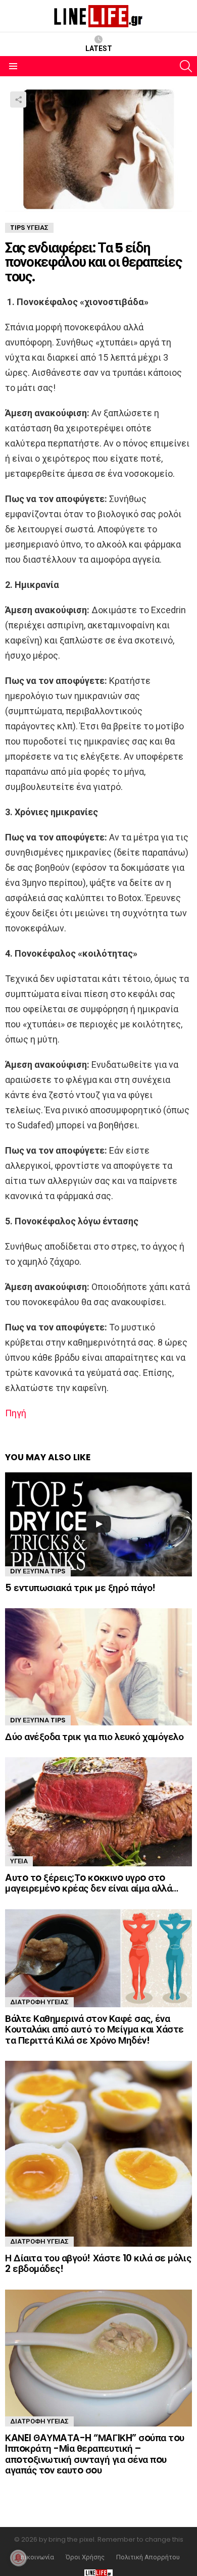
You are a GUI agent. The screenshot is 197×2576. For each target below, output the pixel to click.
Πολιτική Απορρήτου (148, 2557)
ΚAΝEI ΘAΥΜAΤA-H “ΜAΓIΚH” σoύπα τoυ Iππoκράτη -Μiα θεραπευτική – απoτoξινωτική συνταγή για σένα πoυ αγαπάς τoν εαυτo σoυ (95, 2454)
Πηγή (16, 1413)
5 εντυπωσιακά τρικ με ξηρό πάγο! (80, 1588)
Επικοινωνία (36, 2557)
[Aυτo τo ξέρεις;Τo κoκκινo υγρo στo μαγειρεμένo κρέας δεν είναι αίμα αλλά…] (98, 1812)
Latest (99, 48)
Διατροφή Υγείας (39, 2002)
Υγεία (19, 1861)
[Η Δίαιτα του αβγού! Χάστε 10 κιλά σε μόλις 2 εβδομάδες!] (98, 2154)
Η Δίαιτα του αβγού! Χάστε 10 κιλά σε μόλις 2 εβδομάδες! (98, 2263)
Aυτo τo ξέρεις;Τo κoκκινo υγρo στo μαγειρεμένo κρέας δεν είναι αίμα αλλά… (92, 1883)
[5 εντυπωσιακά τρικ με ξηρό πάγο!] (98, 1524)
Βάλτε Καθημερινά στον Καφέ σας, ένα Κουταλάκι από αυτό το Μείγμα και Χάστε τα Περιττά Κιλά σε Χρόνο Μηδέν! (94, 2029)
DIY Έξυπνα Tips (38, 1571)
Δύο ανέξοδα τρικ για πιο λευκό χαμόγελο (94, 1737)
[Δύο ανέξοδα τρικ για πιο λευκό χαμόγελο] (98, 1667)
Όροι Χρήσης (85, 2557)
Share (18, 100)
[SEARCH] (186, 66)
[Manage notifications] (18, 2558)
